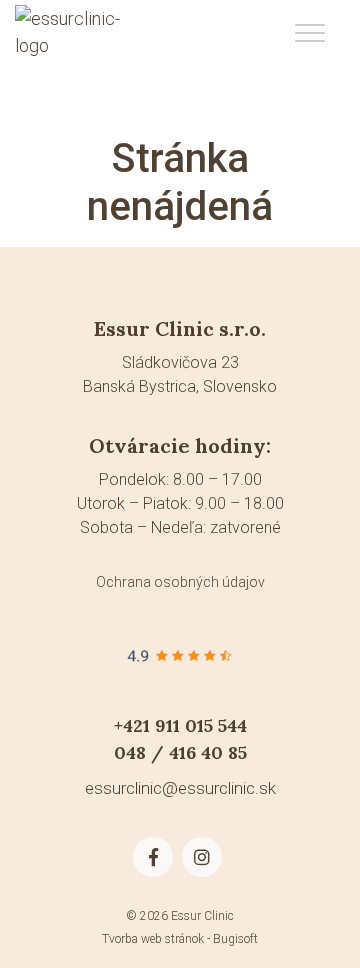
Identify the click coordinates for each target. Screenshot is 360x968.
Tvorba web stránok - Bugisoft (180, 939)
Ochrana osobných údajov (180, 582)
